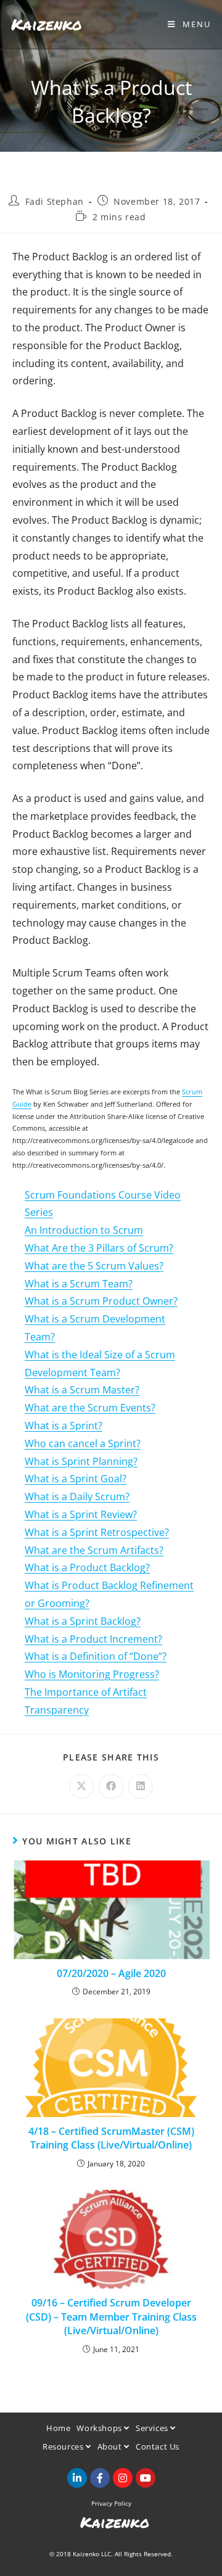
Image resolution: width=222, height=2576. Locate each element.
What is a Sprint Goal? (76, 1479)
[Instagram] (123, 2478)
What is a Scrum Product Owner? (101, 1301)
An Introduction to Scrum (84, 1230)
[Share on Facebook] (111, 1786)
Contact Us (158, 2446)
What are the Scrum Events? (90, 1408)
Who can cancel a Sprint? (83, 1443)
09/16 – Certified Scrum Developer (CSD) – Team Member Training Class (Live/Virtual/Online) (111, 2317)
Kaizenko (47, 24)
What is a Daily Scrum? (77, 1496)
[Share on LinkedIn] (141, 1786)
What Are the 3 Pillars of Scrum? (99, 1248)
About (111, 2446)
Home (58, 2428)
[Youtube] (146, 2478)
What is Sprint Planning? (81, 1461)
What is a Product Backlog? (87, 1567)
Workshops (100, 2428)
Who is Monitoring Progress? (92, 1674)
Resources (64, 2446)
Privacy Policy (111, 2503)
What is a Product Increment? (93, 1639)
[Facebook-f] (100, 2478)
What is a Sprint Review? (81, 1514)
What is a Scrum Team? (79, 1284)
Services (153, 2428)
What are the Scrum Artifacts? (94, 1550)
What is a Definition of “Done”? (96, 1656)
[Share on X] (81, 1786)
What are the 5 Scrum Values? (94, 1266)
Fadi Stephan (55, 201)
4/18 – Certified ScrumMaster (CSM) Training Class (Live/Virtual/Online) (111, 2138)
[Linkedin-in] (77, 2478)
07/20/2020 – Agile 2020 (111, 1973)
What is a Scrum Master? (82, 1390)
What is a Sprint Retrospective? (97, 1532)
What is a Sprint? (64, 1426)
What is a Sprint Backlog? (83, 1621)
